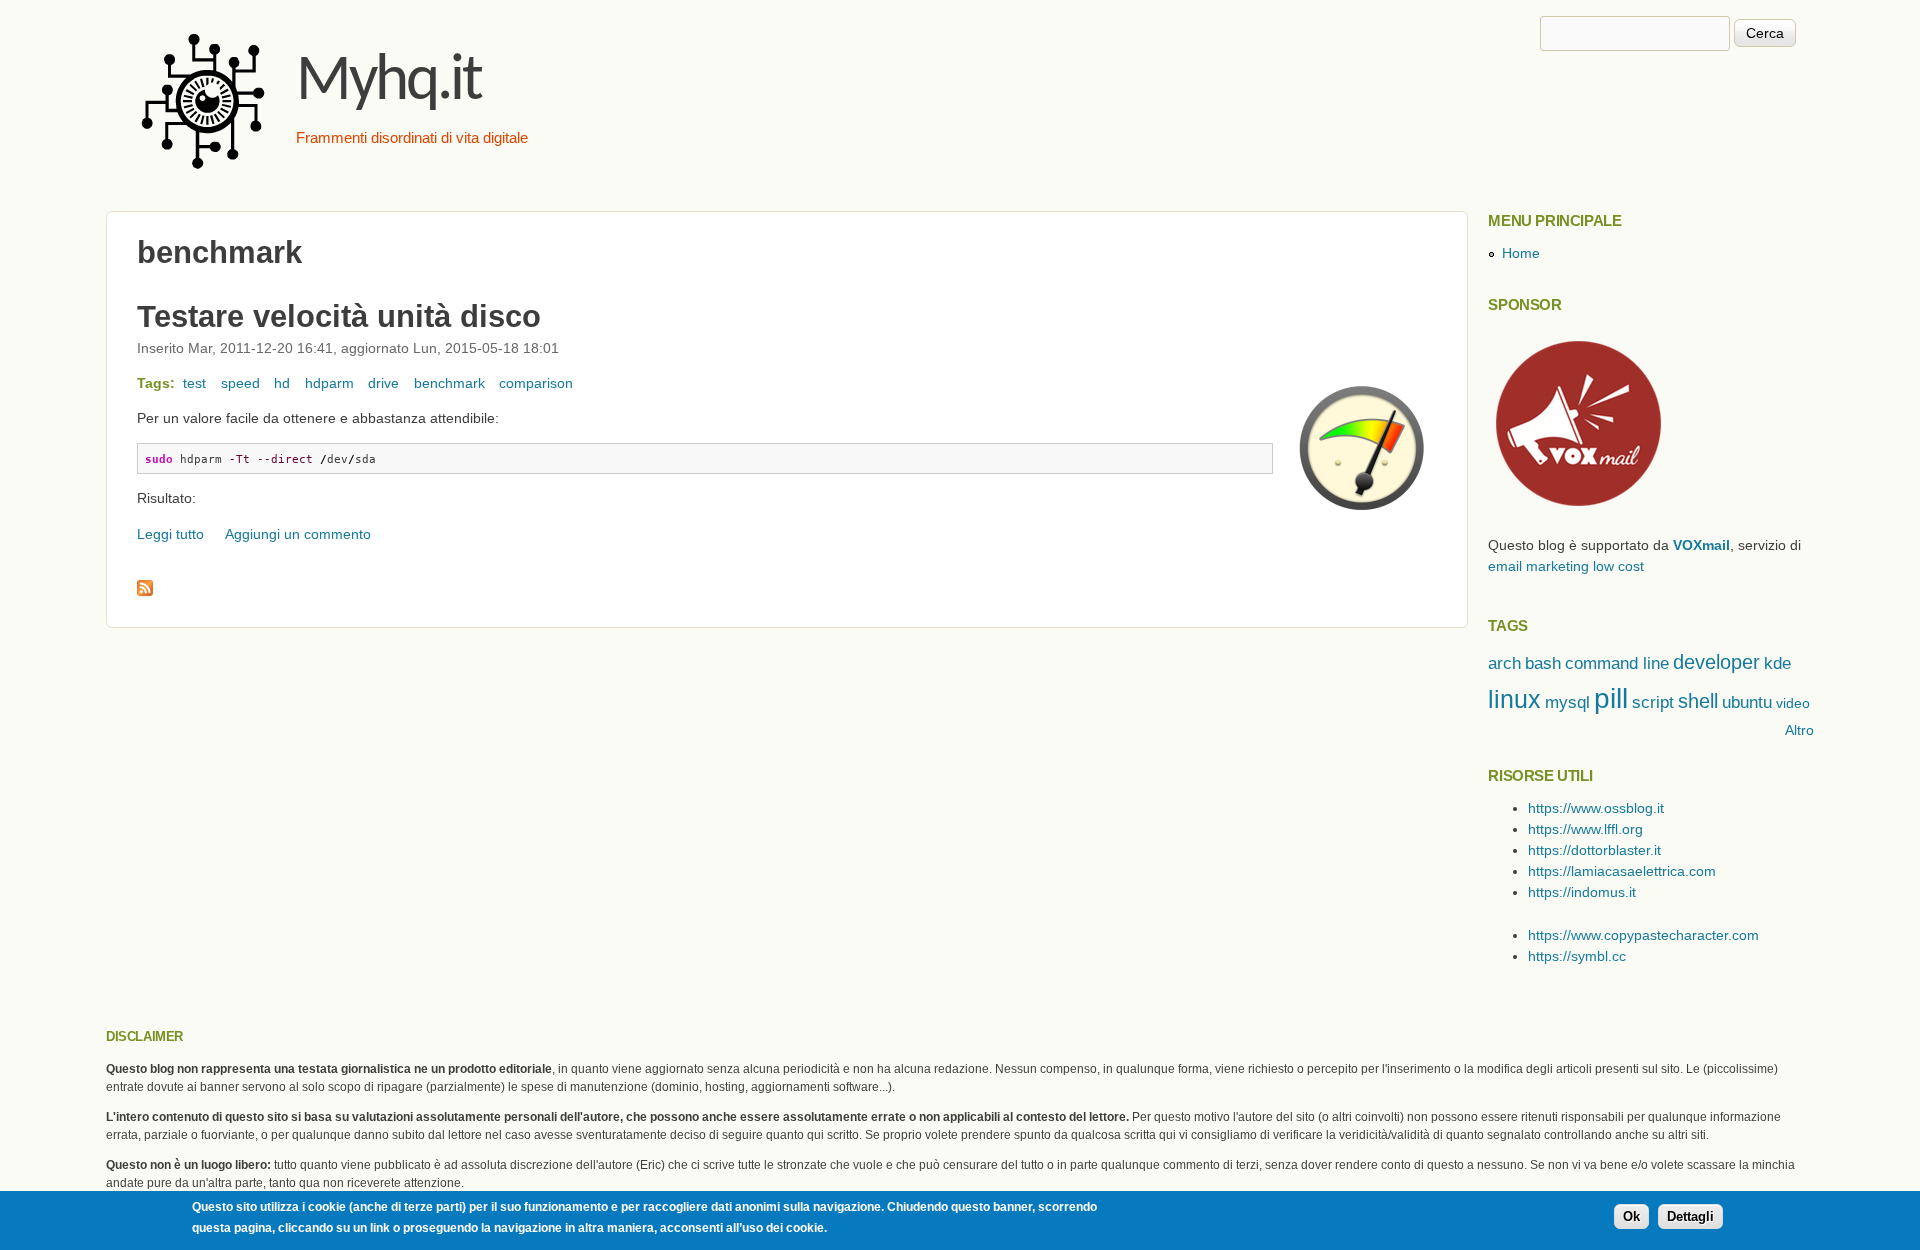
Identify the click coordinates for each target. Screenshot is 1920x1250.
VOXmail (1701, 545)
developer (1716, 662)
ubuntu (1747, 702)
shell (1698, 701)
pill (1611, 698)
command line (1617, 663)
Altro (1799, 730)
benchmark (449, 383)
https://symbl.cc (1577, 956)
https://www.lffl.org (1585, 829)
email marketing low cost (1566, 566)
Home (1521, 253)
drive (383, 383)
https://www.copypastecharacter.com (1643, 935)
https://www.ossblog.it (1596, 808)
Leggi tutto (170, 534)
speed (240, 383)
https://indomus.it (1582, 892)
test (194, 383)
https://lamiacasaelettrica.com (1622, 871)
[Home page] (206, 175)
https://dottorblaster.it (1594, 850)
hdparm (329, 383)
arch (1504, 663)
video (1793, 703)
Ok (1631, 1217)
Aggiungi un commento (298, 534)
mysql (1567, 702)
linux (1514, 699)
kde (1777, 663)
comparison (536, 383)
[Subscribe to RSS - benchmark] (145, 591)
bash (1543, 663)
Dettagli (1690, 1217)
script (1653, 702)
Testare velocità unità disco (339, 316)
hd (282, 383)
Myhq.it (388, 83)
